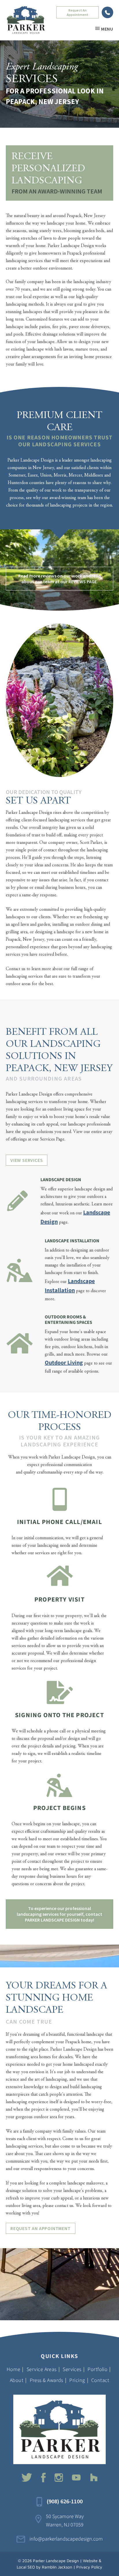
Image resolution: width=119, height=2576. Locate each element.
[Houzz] (94, 2477)
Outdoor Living (64, 1363)
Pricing (77, 2380)
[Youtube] (77, 2477)
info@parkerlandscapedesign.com (66, 2539)
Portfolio (97, 2369)
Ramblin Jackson (57, 2567)
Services (72, 2369)
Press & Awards (47, 2380)
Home (14, 2369)
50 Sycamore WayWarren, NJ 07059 (65, 2521)
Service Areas (42, 2369)
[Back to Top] (111, 2568)
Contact (100, 2380)
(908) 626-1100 (107, 12)
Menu (107, 29)
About (17, 2380)
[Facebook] (43, 2478)
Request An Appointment (78, 12)
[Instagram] (59, 2478)
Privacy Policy (89, 2567)
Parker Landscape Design (56, 2561)
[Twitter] (27, 2477)
